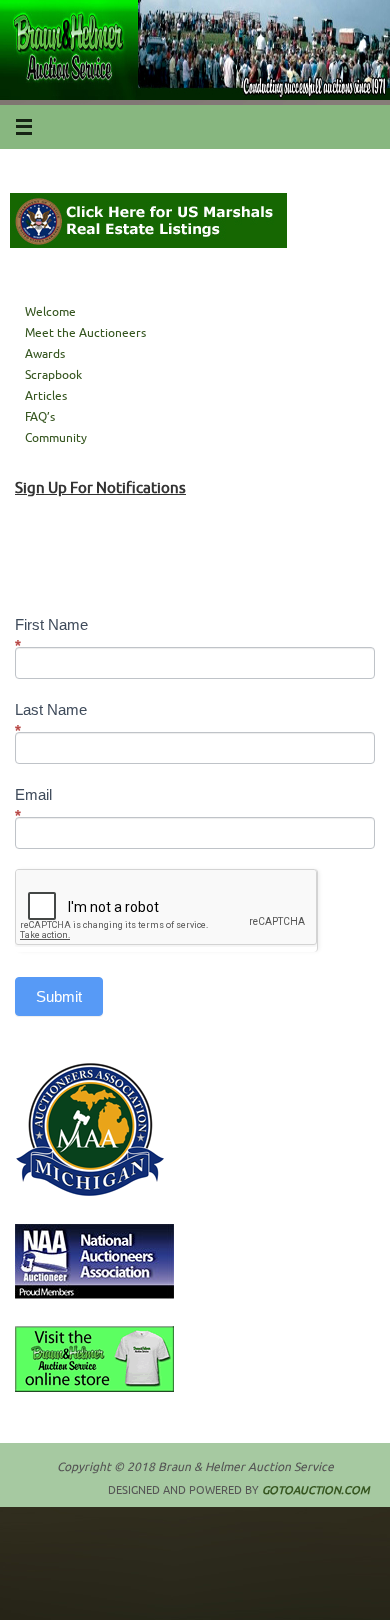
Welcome (50, 312)
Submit (59, 996)
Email (33, 805)
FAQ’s (40, 417)
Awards (45, 354)
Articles (46, 396)
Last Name (51, 720)
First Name (51, 635)
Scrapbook (53, 375)
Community (56, 438)
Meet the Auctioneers (85, 333)
